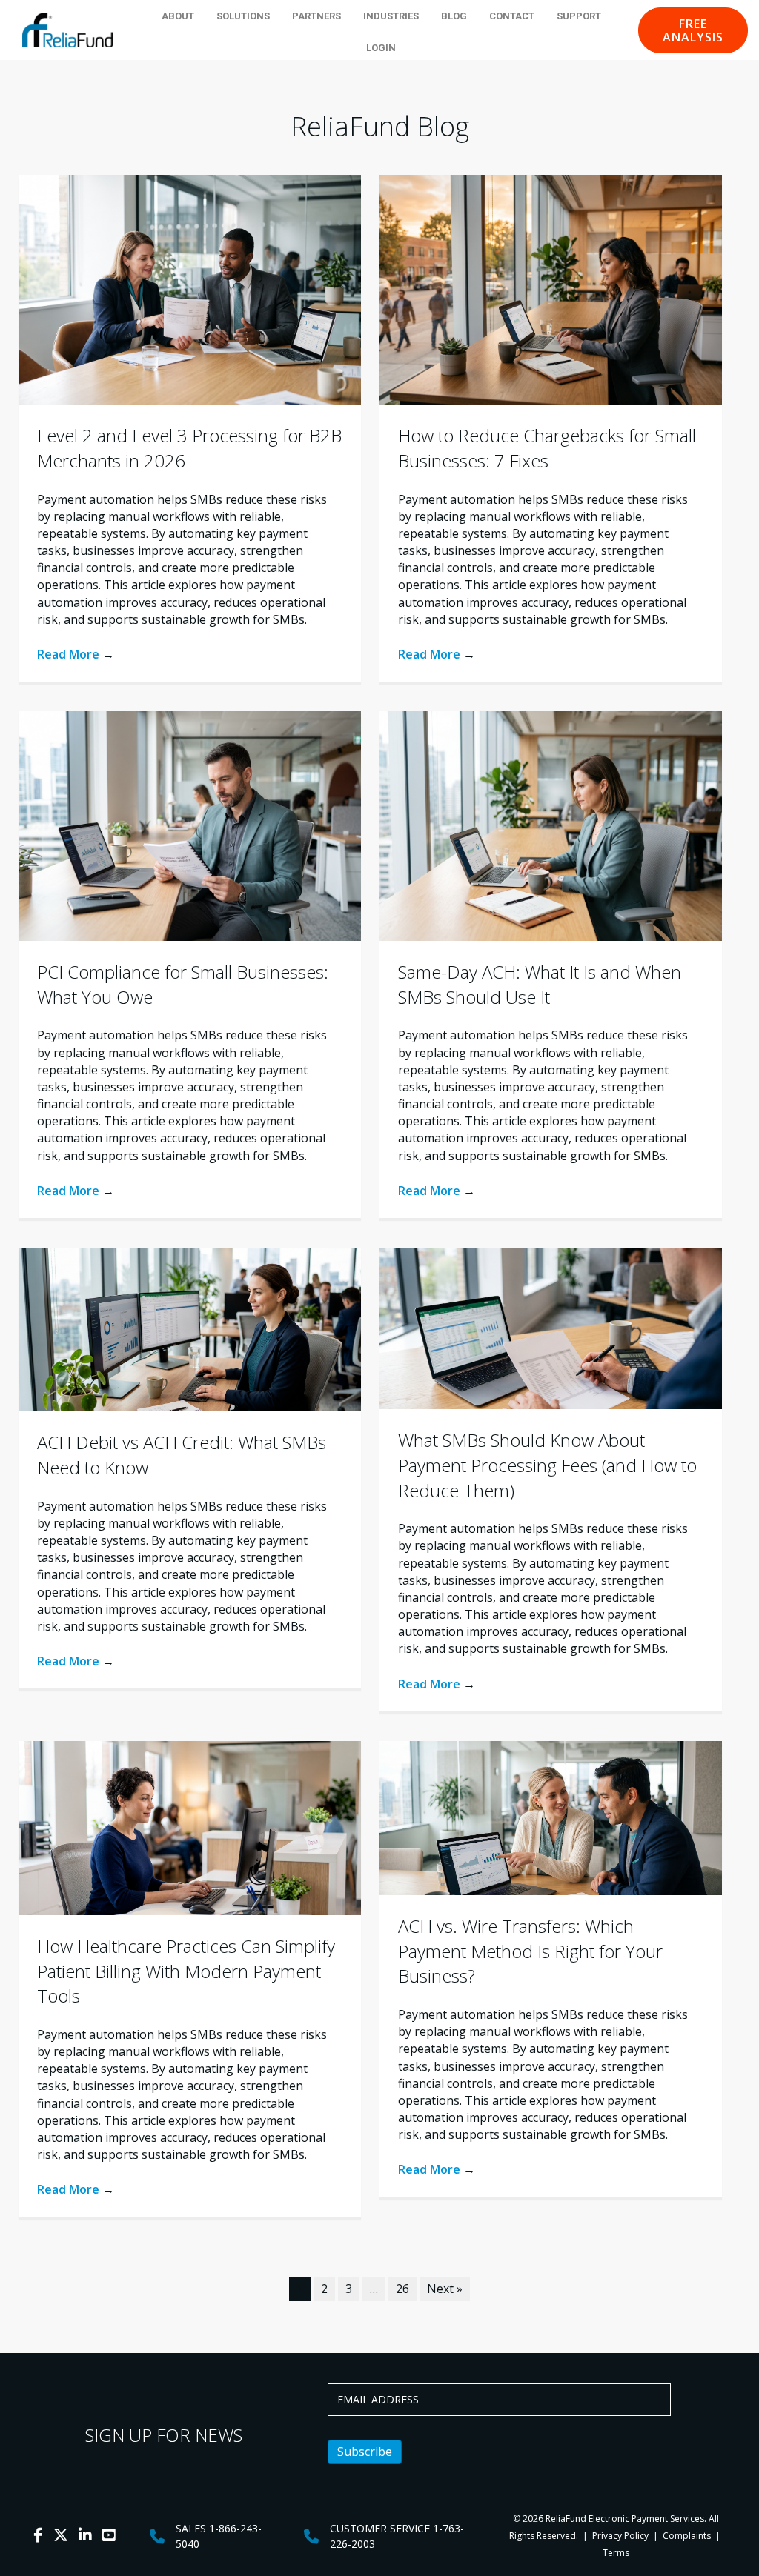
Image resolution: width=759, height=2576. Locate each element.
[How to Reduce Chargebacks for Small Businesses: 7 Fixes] (551, 289)
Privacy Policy (619, 2536)
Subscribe (365, 2452)
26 (402, 2289)
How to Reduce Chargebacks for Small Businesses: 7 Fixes (547, 448)
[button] (693, 30)
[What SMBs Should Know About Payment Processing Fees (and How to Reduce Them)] (551, 1327)
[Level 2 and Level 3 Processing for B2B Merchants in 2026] (190, 289)
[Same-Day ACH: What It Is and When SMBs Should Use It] (551, 825)
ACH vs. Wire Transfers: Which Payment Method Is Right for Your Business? (530, 1951)
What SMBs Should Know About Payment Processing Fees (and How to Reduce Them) (547, 1465)
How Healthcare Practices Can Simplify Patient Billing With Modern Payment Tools (186, 1971)
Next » (445, 2289)
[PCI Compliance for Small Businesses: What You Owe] (190, 825)
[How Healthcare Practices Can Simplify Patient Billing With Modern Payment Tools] (190, 1827)
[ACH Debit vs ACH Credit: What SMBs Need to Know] (190, 1328)
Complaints (687, 2536)
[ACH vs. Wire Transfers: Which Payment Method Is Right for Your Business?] (551, 1817)
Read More (76, 654)
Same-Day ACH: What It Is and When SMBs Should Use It (540, 984)
